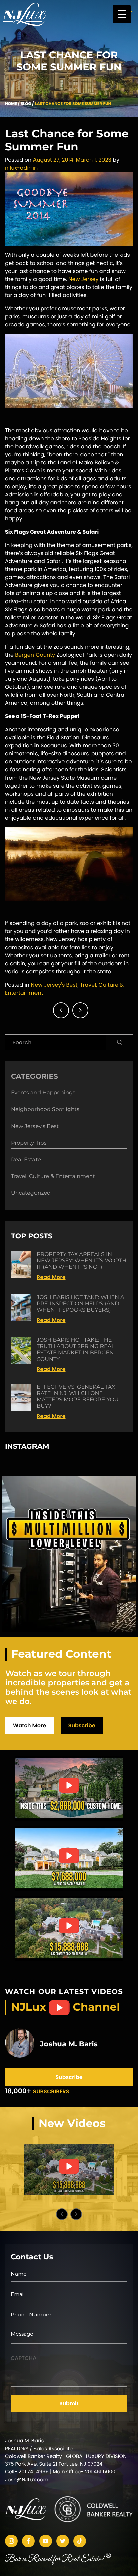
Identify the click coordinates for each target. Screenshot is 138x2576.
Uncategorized (31, 1193)
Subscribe (82, 1726)
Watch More (29, 1726)
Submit (69, 2403)
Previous (62, 2214)
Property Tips (29, 1143)
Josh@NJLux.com (27, 2480)
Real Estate (26, 1160)
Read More (51, 1277)
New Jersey (83, 279)
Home (11, 104)
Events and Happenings (43, 1093)
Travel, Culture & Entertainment (53, 1176)
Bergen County (35, 655)
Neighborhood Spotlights (45, 1110)
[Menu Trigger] (122, 14)
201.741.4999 (34, 2472)
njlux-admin (21, 168)
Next (76, 2214)
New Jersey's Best (54, 985)
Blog (26, 104)
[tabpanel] (69, 2169)
